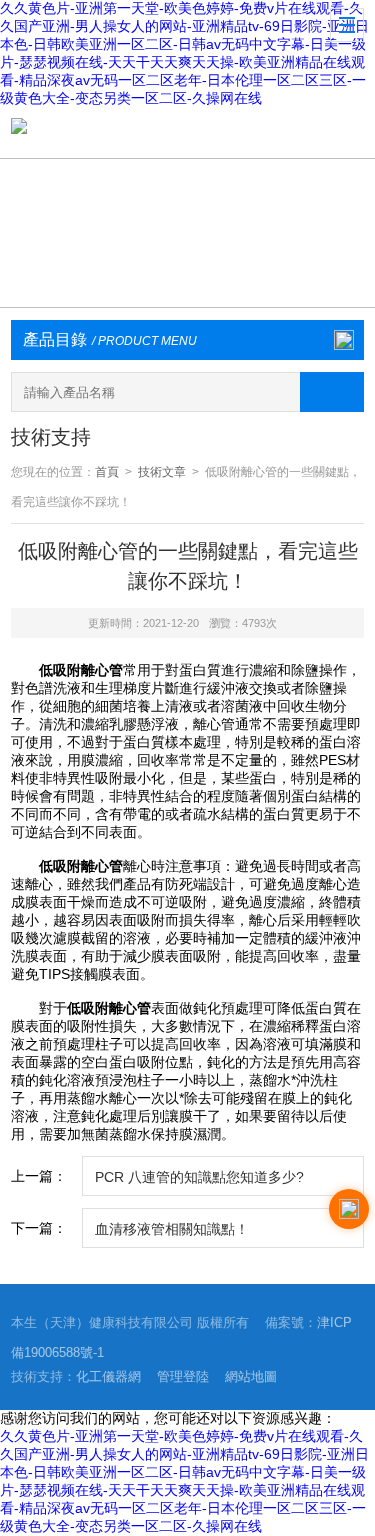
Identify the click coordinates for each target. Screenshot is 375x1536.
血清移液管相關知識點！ (172, 1229)
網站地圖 (251, 1376)
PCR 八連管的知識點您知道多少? (199, 1177)
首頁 (107, 472)
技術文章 (162, 472)
